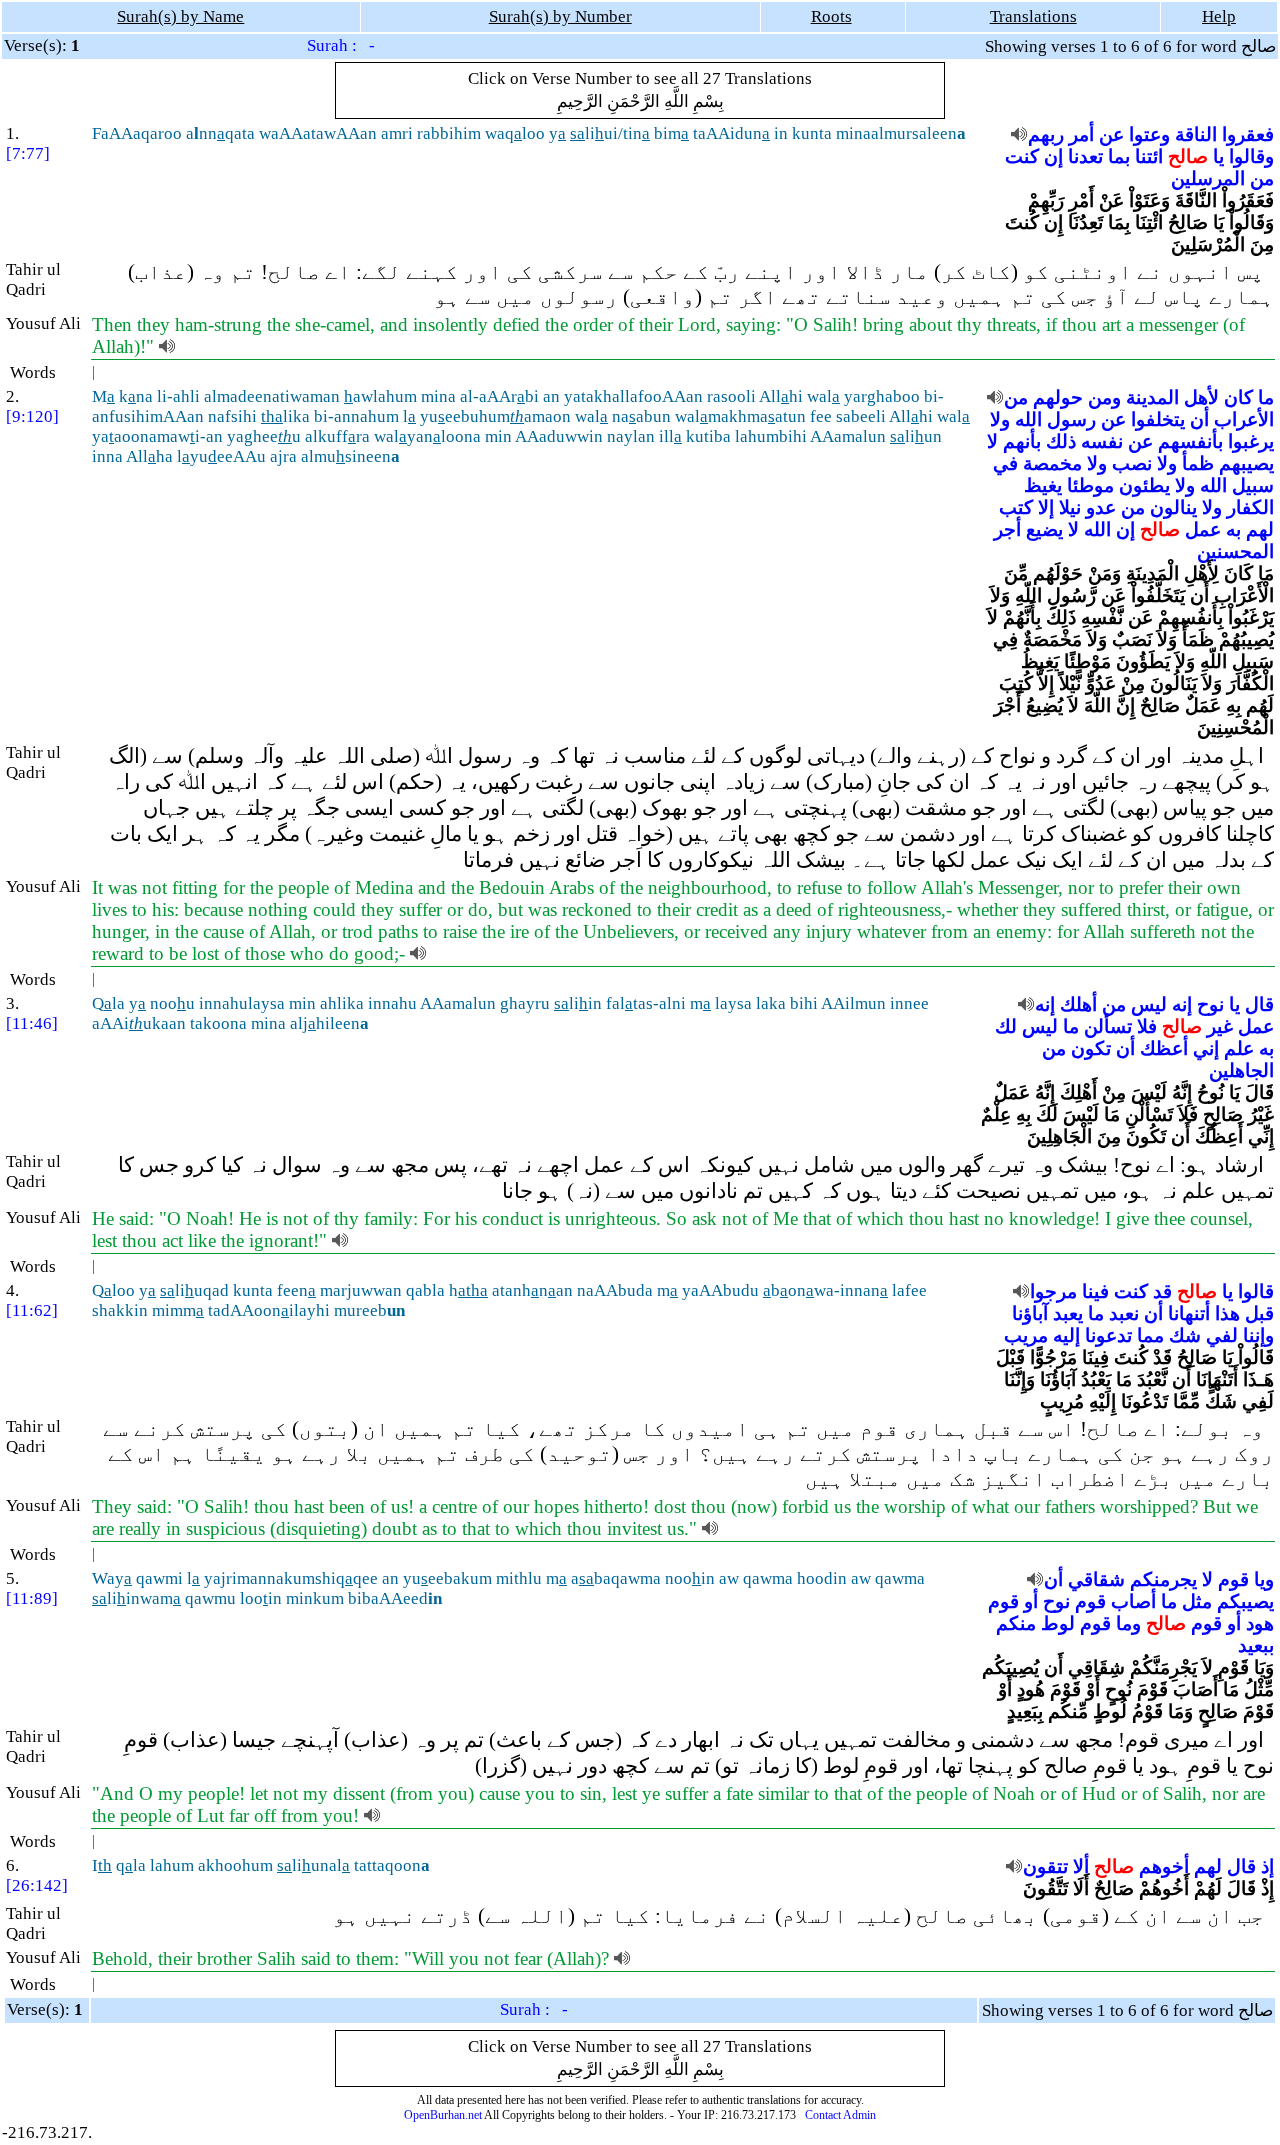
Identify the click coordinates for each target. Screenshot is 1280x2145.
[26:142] (37, 1885)
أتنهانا (1189, 1313)
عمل (1203, 529)
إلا (1046, 507)
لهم (1260, 529)
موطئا (1090, 485)
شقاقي (1096, 1579)
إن (1053, 156)
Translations (1033, 16)
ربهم (1046, 134)
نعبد (1124, 1313)
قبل (1259, 1313)
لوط (1058, 1623)
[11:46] (32, 1023)
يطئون (1144, 485)
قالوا (1256, 1291)
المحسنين (1235, 551)
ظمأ (1198, 463)
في (1005, 463)
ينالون (1173, 507)
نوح (1210, 1004)
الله (1028, 419)
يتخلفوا (1158, 419)
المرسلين (1208, 178)
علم (1239, 1048)
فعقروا (1248, 134)
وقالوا (1251, 156)
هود (1260, 1623)
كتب (1016, 507)
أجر (1007, 529)
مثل (1197, 1601)
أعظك (1164, 1048)
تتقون (1045, 1866)
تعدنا (1085, 156)
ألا (1081, 1866)
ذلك (1061, 441)
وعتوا (1149, 134)
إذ (1267, 1866)
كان (1238, 397)
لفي (1222, 1335)
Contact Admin (840, 2115)
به (1233, 529)
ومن (1104, 397)
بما (1119, 156)
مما (1150, 1335)
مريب (1026, 1335)
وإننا (1258, 1335)
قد (1162, 1291)
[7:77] (28, 153)
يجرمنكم (1163, 1579)
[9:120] (32, 416)
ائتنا (1149, 156)
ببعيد (1256, 1645)
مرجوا (1053, 1291)
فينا (1095, 1291)
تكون (1091, 1048)
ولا (1000, 419)
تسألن (1108, 1026)
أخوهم (1164, 1866)
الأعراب (1244, 419)
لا (992, 441)
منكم (1016, 1623)
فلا (1147, 1026)
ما (1266, 397)
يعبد (1068, 1313)
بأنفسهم (1190, 441)
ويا (1264, 1579)
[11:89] (32, 1598)
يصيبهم (1246, 463)
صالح (1188, 156)
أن (1199, 419)
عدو (1101, 507)
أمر (1081, 134)
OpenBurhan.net (443, 2115)
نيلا (1070, 507)
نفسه (1102, 441)
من (1262, 178)
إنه (1182, 1004)
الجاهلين (1241, 1070)
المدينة (1152, 397)
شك (1185, 1335)
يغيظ (1043, 485)
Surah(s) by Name (180, 16)
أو (1031, 1601)
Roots (831, 16)
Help (1219, 16)
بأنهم (1022, 441)
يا (1218, 156)
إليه (1066, 1335)
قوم (1233, 1579)
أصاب (1133, 1601)
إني (1206, 1048)
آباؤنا (1030, 1313)
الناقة (1196, 134)
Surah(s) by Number (560, 16)
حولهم (1058, 397)
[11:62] (32, 1310)
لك (1006, 1026)
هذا (1227, 1313)
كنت (1022, 156)
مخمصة (1052, 463)
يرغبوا (1251, 441)
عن (1111, 134)
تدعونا (1108, 1335)
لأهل (1201, 397)
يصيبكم (1245, 1601)
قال (1259, 1004)
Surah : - (341, 45)
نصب (1132, 463)
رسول (1071, 419)
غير (1220, 1026)
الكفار (1250, 507)
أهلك (1078, 1004)
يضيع (1044, 529)
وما (1128, 1623)
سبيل (1253, 485)
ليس (1149, 1004)
